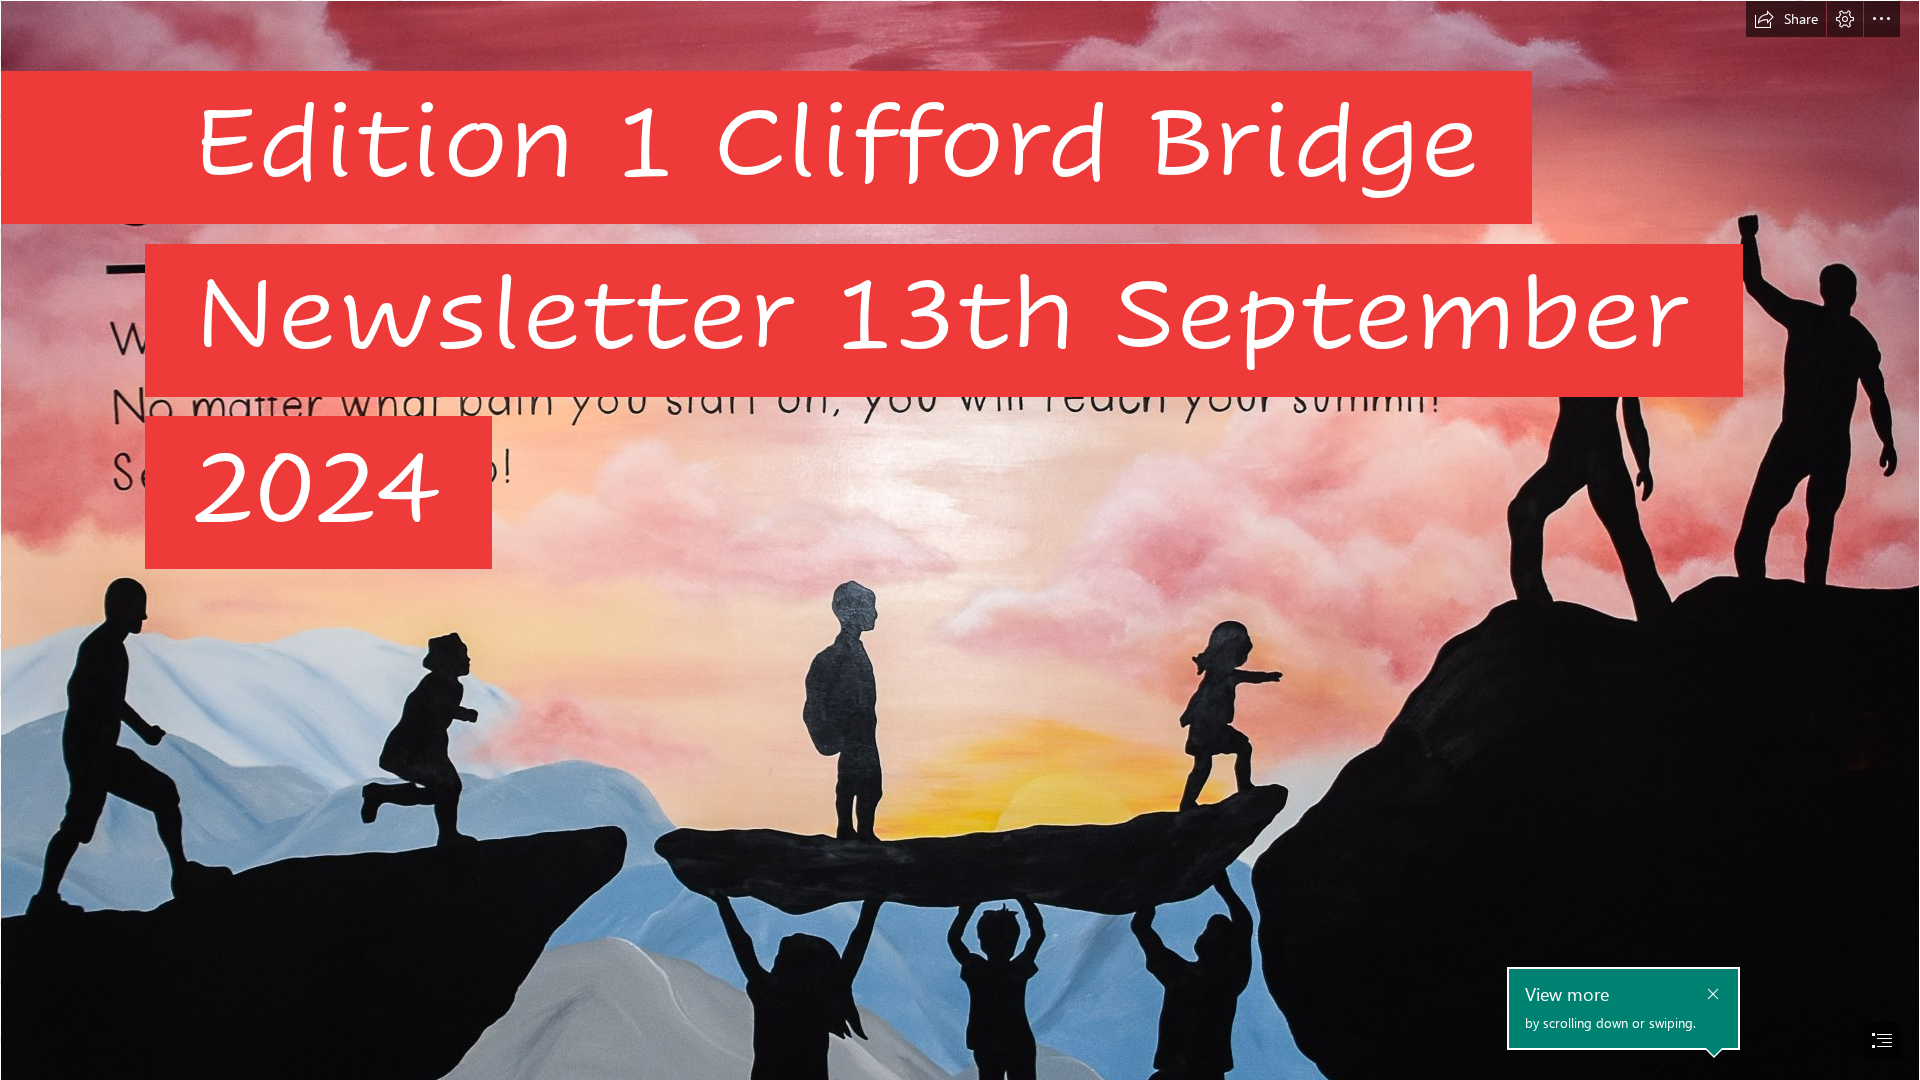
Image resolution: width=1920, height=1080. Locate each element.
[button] (1786, 19)
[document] (960, 540)
